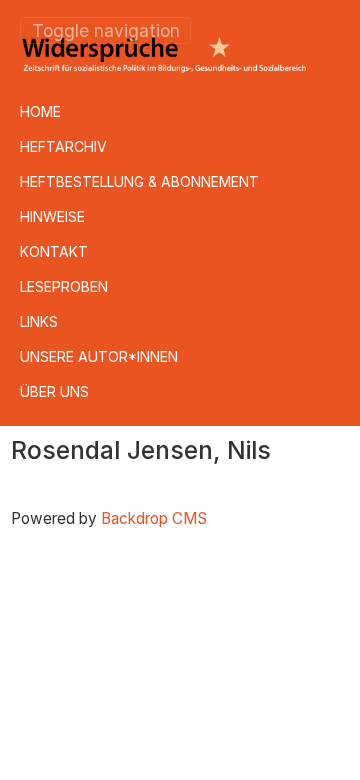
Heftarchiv (63, 146)
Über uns (54, 391)
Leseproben (64, 286)
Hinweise (52, 216)
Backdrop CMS (154, 518)
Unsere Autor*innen (99, 356)
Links (39, 321)
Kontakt (54, 251)
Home (40, 111)
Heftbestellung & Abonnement (139, 181)
